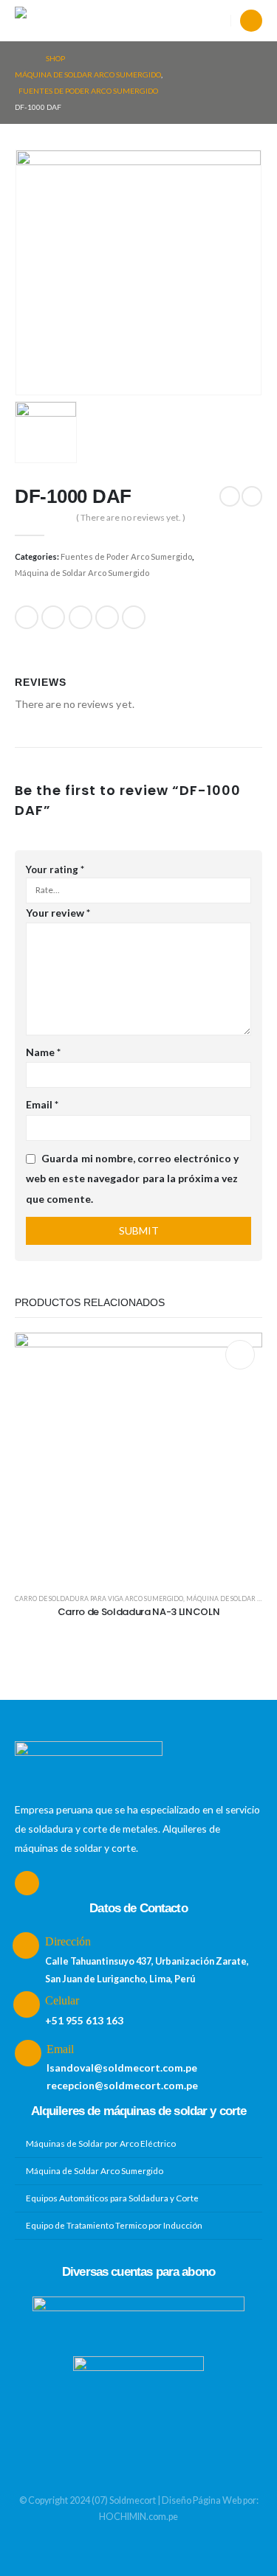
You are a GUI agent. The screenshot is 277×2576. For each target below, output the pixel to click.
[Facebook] (251, 21)
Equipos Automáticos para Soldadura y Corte (112, 2198)
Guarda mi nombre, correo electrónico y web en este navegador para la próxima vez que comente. (132, 1179)
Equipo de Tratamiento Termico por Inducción (114, 2225)
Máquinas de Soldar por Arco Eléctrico (101, 2143)
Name (43, 1052)
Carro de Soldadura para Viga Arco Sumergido (99, 1598)
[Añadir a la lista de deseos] (240, 1355)
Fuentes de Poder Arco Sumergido (126, 556)
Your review (58, 913)
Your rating (55, 869)
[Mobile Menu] (112, 21)
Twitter (53, 617)
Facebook (27, 617)
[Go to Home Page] (20, 58)
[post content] (138, 1456)
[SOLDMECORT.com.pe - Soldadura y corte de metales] (52, 21)
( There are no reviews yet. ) (131, 517)
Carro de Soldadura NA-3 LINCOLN (139, 1612)
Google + (107, 617)
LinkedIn (81, 617)
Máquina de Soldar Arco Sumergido (82, 573)
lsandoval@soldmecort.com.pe (122, 2068)
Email (134, 617)
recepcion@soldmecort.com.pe (122, 2085)
